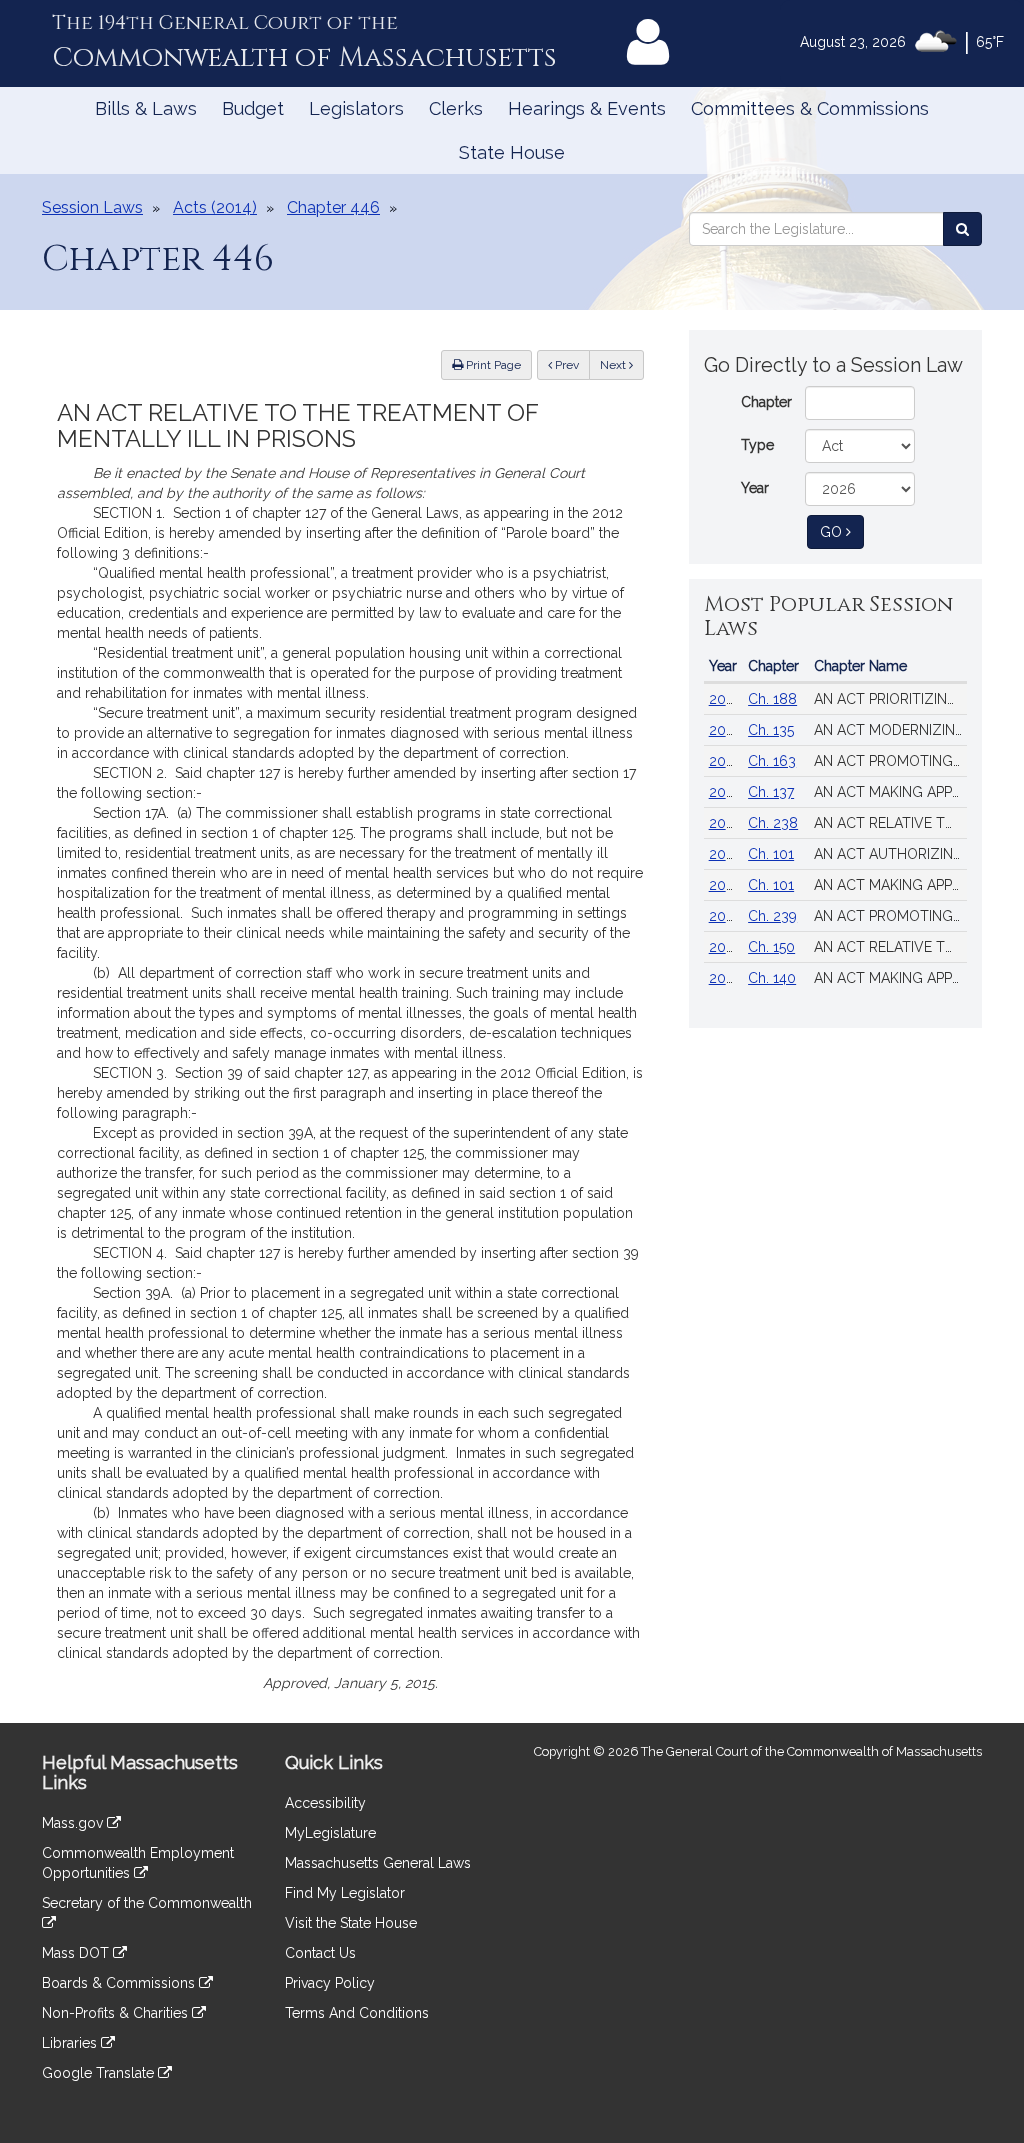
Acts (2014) (215, 207)
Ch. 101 (771, 854)
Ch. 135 (771, 730)
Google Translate (100, 2073)
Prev (571, 364)
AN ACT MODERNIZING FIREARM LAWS (890, 730)
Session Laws (92, 207)
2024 (725, 730)
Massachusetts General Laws (378, 1863)
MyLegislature (330, 1833)
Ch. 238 (773, 823)
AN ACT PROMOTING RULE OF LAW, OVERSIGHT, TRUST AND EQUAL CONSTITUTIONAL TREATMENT (890, 761)
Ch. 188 (772, 699)
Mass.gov (74, 1823)
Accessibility (325, 1803)
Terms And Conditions (357, 2013)
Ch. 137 (771, 792)
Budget (253, 108)
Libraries (71, 2043)
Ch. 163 (772, 761)
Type (757, 445)
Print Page (492, 365)
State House (512, 152)
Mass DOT (77, 1953)
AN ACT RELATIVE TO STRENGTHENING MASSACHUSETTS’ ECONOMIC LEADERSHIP (890, 823)
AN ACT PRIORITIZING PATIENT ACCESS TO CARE (890, 699)
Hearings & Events (587, 108)
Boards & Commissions (120, 1983)
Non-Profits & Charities (117, 2013)
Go (842, 531)
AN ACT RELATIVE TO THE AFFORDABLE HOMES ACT (890, 947)
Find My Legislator (345, 1893)
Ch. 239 (772, 916)
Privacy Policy (330, 1983)
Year (755, 488)
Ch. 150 (771, 947)
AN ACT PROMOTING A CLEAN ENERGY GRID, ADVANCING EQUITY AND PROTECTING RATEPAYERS (890, 916)
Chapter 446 (333, 207)
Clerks (456, 108)
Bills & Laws (146, 108)
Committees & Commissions (810, 108)
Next (614, 365)
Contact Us (320, 1953)
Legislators (356, 108)
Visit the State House (351, 1923)
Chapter (766, 402)
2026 (726, 699)
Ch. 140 (772, 978)
